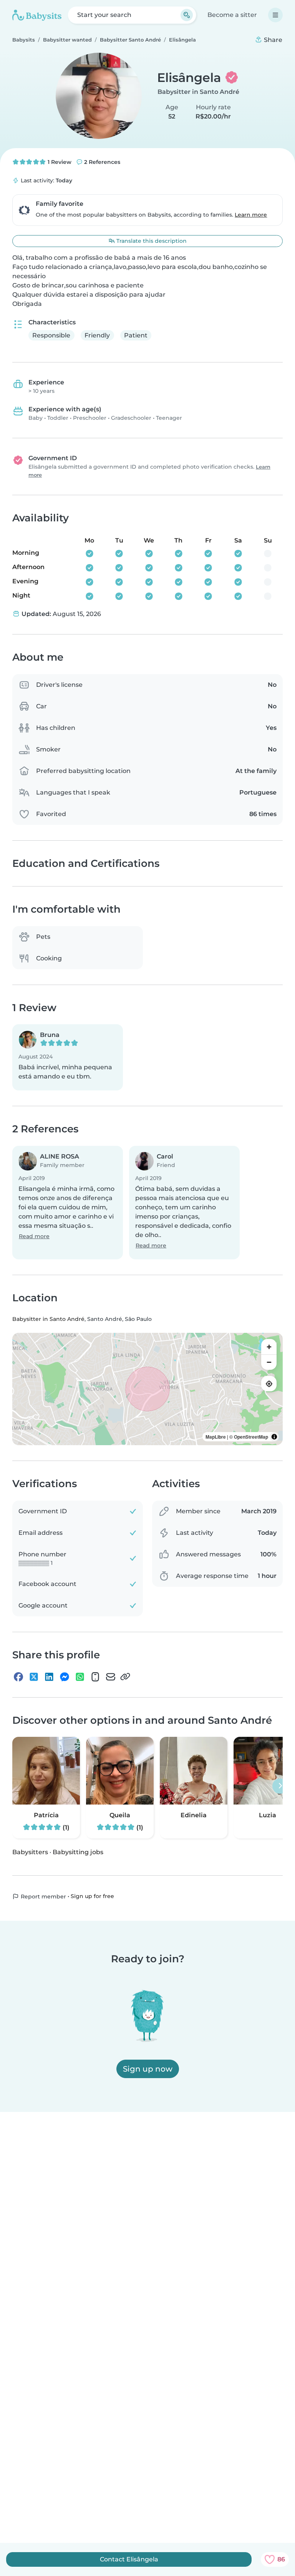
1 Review (59, 162)
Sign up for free (92, 1896)
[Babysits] (37, 15)
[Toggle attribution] (274, 1437)
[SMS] (95, 1676)
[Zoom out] (269, 1362)
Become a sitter (232, 15)
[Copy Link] (125, 1676)
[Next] (280, 1786)
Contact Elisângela (129, 2559)
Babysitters (30, 1852)
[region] (147, 1389)
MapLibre (216, 1437)
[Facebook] (18, 1676)
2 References (101, 162)
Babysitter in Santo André (198, 92)
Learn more (251, 215)
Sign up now (148, 2069)
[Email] (111, 1676)
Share (272, 40)
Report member (43, 1897)
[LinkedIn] (49, 1676)
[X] (34, 1676)
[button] (68, 1057)
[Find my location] (269, 1384)
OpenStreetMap (251, 1437)
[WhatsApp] (80, 1676)
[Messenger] (65, 1676)
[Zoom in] (269, 1347)
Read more (34, 1236)
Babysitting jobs (78, 1852)
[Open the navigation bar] (275, 15)
